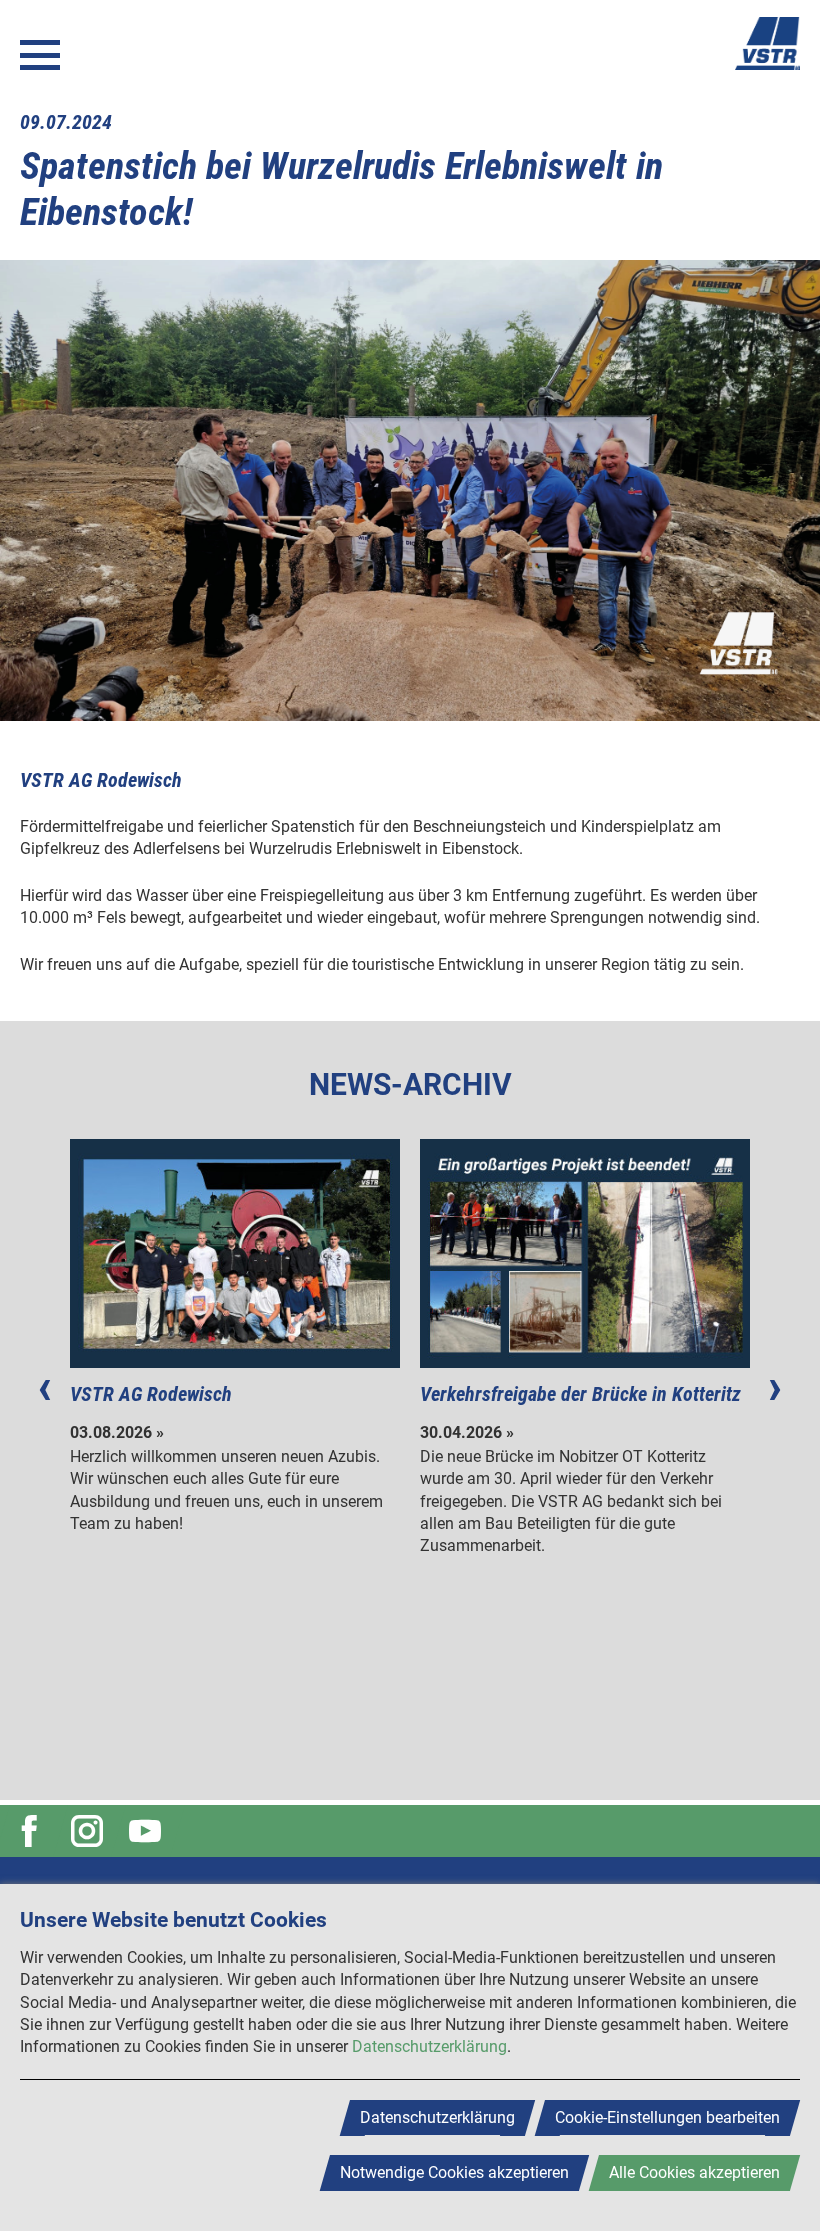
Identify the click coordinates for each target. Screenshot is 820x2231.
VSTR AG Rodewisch (151, 1394)
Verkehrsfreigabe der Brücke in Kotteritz (580, 1394)
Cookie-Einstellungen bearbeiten (667, 2117)
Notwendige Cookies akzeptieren (454, 2172)
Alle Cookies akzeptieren (694, 2172)
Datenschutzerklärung (429, 2046)
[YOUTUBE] (148, 1831)
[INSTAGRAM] (90, 1831)
